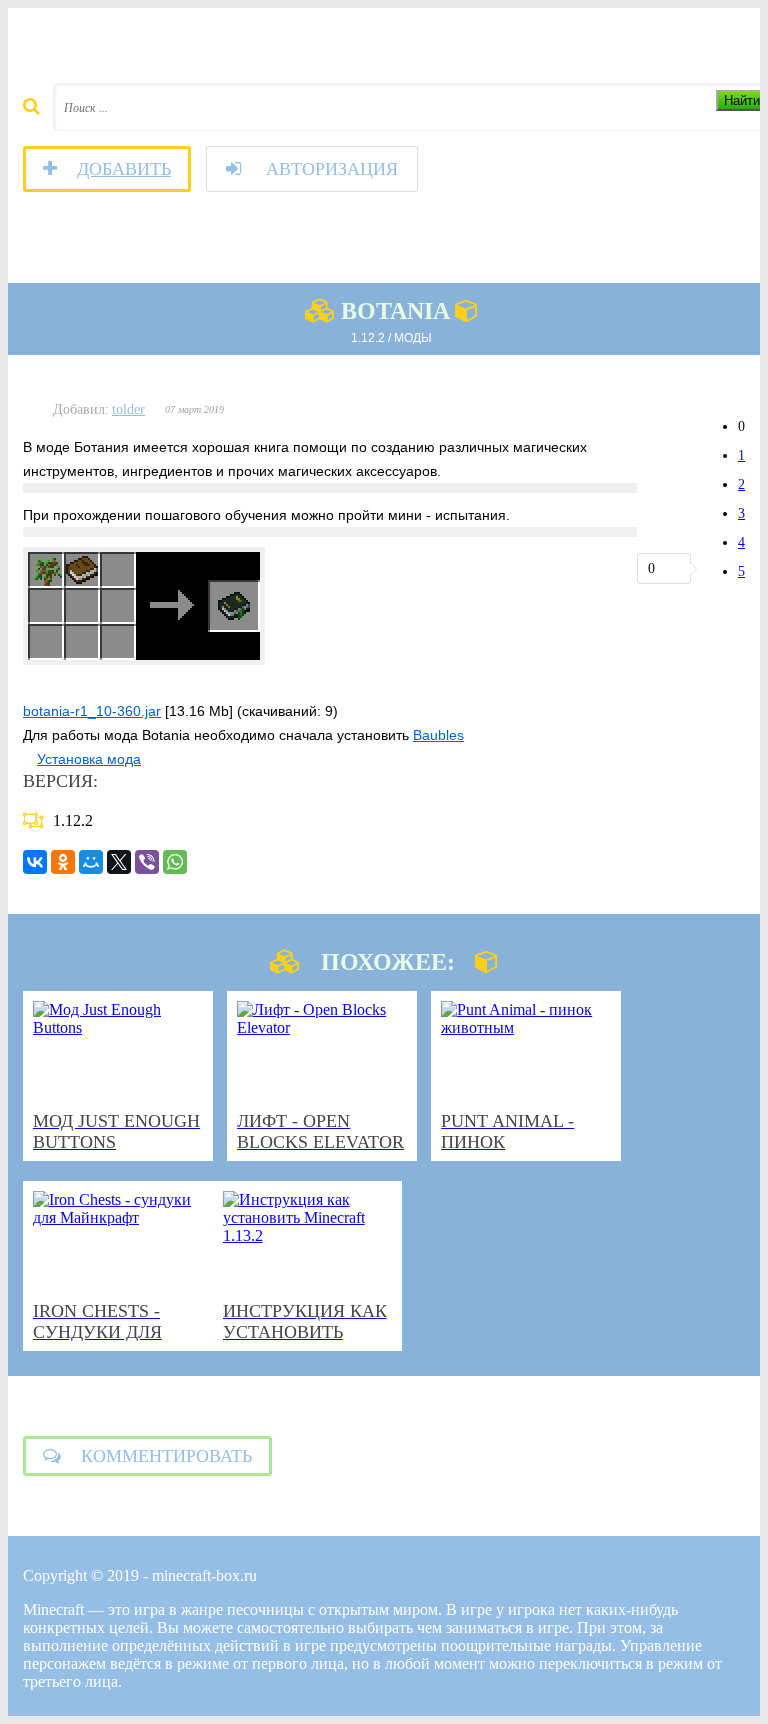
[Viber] (147, 862)
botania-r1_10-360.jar (92, 711)
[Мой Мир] (91, 862)
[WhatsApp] (175, 862)
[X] (119, 862)
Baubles (438, 735)
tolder (128, 409)
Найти (742, 100)
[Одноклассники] (63, 862)
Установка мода (89, 759)
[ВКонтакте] (35, 862)
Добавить (124, 169)
